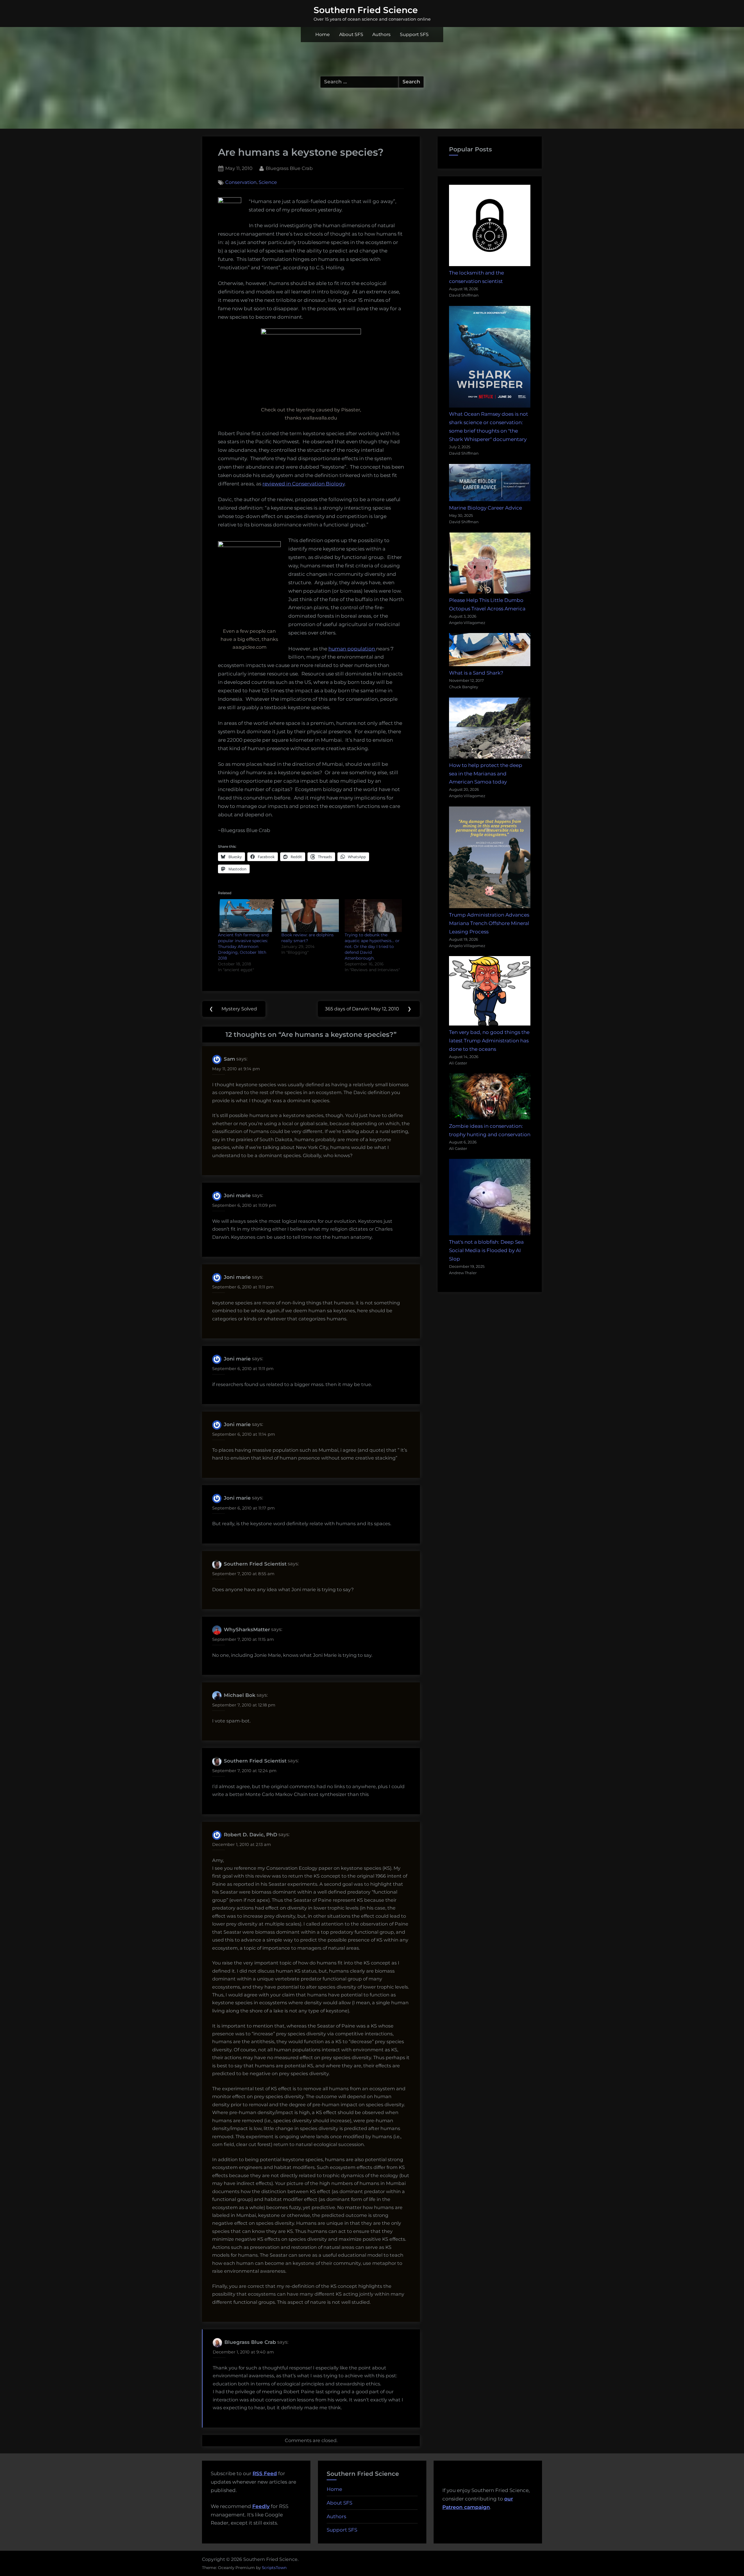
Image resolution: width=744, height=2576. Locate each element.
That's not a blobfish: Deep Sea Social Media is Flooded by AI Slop (486, 1250)
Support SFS (414, 34)
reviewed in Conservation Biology (304, 484)
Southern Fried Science (366, 10)
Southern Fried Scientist (255, 1564)
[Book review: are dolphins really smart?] (310, 916)
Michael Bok (240, 1695)
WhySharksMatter (247, 1630)
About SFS (351, 34)
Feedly (261, 2506)
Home (323, 34)
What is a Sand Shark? (476, 673)
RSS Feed (265, 2473)
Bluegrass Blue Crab (289, 168)
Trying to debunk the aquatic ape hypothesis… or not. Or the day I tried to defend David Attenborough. (372, 946)
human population (352, 649)
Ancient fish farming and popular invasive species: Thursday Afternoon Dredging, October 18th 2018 (243, 946)
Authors (381, 34)
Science (268, 182)
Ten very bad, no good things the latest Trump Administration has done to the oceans (489, 1041)
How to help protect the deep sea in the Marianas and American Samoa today (486, 774)
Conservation (241, 182)
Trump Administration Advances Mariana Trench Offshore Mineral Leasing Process (489, 923)
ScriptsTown (274, 2568)
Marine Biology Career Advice (485, 508)
